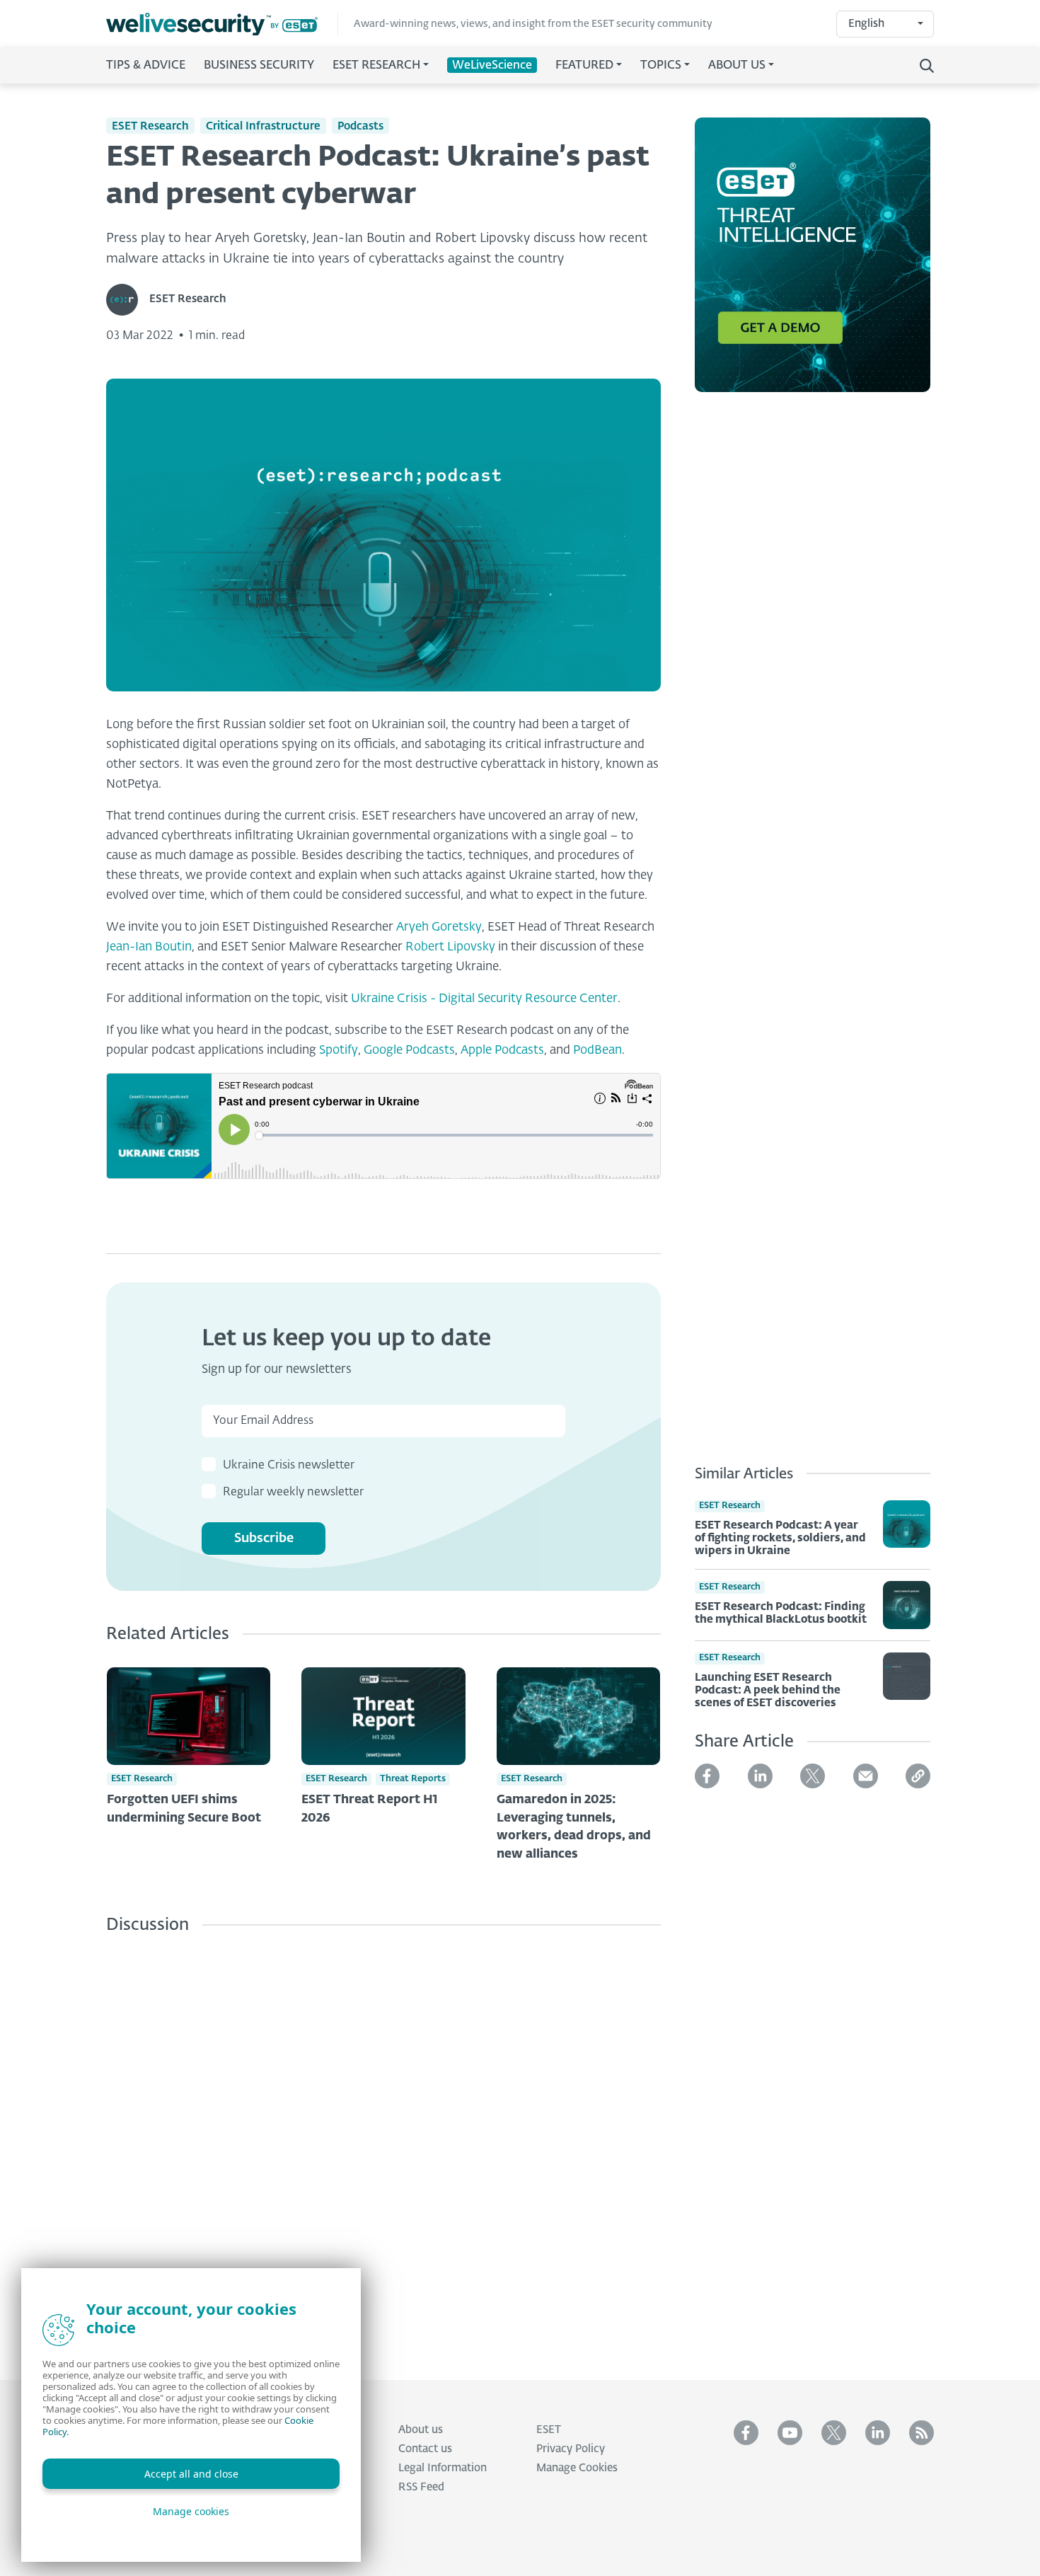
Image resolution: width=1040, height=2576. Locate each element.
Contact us (425, 2449)
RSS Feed (421, 2487)
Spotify (339, 1051)
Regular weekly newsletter (293, 1493)
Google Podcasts (409, 1051)
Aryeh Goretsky (439, 927)
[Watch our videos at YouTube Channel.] (790, 2433)
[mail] (866, 1776)
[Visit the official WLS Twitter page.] (834, 2433)
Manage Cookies (577, 2468)
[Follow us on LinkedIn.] (878, 2433)
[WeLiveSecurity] (222, 24)
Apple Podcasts (502, 1051)
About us (421, 2430)
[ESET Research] (128, 300)
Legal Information (443, 2468)
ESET (549, 2430)
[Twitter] (813, 1776)
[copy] (918, 1776)
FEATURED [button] (584, 66)
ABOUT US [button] (737, 66)
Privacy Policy (571, 2449)
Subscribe (264, 1539)
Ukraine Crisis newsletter (289, 1466)
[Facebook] (707, 1776)
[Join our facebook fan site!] (746, 2433)
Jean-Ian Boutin (149, 947)
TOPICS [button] (661, 66)
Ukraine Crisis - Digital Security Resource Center (484, 999)
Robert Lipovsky (450, 947)
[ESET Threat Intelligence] (813, 263)
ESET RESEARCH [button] (376, 66)
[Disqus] (383, 2146)
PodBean (597, 1051)
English (866, 24)
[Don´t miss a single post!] (921, 2433)
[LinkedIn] (760, 1776)
